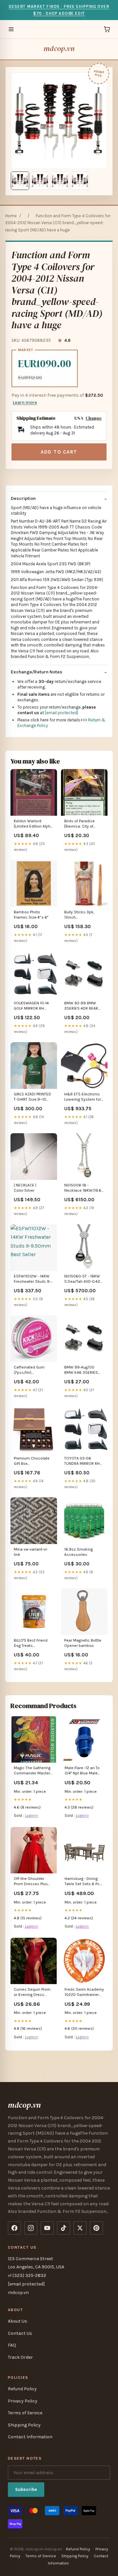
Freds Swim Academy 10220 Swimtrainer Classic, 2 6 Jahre (84, 1992)
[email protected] (61, 713)
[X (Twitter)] (80, 2228)
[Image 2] (40, 181)
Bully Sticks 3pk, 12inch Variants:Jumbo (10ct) (84, 915)
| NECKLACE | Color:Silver (25, 1188)
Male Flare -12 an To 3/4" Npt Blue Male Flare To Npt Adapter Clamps (83, 1771)
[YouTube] (47, 2228)
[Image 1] (20, 181)
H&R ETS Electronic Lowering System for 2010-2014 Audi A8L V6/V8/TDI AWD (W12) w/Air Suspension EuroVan (84, 1097)
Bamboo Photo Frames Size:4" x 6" (31, 915)
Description (23, 498)
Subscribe (26, 2489)
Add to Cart (59, 452)
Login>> (31, 1815)
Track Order (20, 2357)
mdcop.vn (59, 48)
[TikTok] (64, 2228)
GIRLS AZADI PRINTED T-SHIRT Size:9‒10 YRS (32, 1097)
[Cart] (107, 29)
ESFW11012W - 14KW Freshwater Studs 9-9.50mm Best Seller (32, 1279)
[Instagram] (31, 2228)
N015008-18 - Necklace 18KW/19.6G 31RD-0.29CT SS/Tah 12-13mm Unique (84, 1188)
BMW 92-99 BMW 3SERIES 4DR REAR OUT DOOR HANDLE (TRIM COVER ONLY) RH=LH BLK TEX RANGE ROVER (84, 1006)
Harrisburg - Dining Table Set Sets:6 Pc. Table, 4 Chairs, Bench (82, 1882)
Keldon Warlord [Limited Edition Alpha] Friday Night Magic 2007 (34, 824)
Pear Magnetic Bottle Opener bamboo (83, 1643)
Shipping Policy (24, 2425)
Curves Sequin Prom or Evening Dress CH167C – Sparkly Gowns (32, 1992)
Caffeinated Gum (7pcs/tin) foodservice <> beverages (29, 1370)
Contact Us (20, 2333)
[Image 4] (80, 181)
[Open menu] (11, 29)
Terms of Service (25, 2413)
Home (11, 216)
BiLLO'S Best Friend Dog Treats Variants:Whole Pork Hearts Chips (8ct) (32, 1643)
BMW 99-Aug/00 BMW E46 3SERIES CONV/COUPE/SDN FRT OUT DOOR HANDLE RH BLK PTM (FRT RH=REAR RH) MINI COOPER (82, 1370)
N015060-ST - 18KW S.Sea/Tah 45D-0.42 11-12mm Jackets (82, 1279)
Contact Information (30, 2437)
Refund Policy (22, 2389)
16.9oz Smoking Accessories (79, 1552)
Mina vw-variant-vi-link (31, 1552)
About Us (18, 2321)
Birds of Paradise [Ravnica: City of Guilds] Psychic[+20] (83, 824)
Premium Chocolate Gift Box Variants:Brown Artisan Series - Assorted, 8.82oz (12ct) (32, 1461)
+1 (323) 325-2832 (27, 2275)
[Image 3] (60, 181)
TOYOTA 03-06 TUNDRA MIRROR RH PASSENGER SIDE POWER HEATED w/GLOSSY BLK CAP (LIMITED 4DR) (82, 1461)
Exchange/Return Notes (37, 672)
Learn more (25, 402)
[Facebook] (14, 2228)
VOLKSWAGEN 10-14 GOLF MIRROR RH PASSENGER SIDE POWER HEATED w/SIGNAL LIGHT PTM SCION (32, 1006)
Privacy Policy (23, 2401)
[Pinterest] (96, 2228)
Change (94, 418)
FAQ (12, 2345)
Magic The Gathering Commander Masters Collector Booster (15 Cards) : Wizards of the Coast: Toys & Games (33, 1771)
